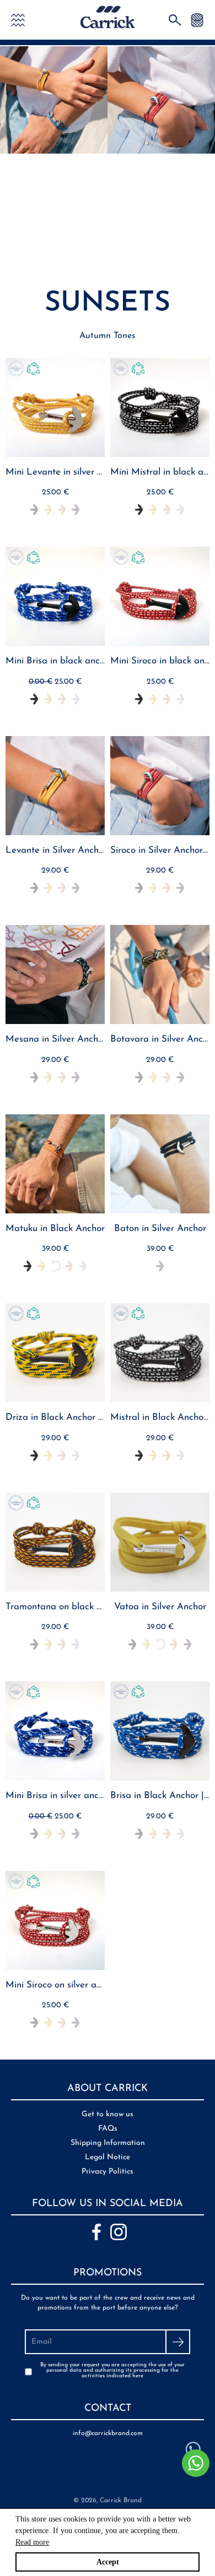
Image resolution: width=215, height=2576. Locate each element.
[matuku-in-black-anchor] (55, 1164)
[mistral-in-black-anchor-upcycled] (160, 1353)
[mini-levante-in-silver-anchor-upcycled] (55, 407)
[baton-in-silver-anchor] (160, 1164)
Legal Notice (108, 2157)
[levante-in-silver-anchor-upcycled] (55, 786)
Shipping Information (108, 2143)
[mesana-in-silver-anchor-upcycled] (55, 974)
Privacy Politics (108, 2172)
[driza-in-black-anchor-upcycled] (55, 1353)
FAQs (108, 2129)
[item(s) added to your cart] (197, 20)
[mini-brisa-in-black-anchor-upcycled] (55, 596)
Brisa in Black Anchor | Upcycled (160, 1796)
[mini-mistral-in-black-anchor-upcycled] (160, 407)
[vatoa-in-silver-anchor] (160, 1542)
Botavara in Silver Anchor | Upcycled (160, 1039)
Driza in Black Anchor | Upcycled (55, 1417)
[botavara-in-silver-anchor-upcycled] (160, 974)
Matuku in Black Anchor (55, 1229)
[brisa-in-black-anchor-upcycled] (160, 1731)
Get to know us (108, 2114)
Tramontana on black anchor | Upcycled (55, 1607)
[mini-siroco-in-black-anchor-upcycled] (160, 596)
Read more (32, 2542)
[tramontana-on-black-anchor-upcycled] (55, 1542)
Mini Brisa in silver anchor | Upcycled (55, 1796)
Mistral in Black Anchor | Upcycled (160, 1417)
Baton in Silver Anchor (160, 1229)
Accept (108, 2562)
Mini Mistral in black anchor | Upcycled (160, 472)
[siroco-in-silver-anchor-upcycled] (160, 786)
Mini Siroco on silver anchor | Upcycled (55, 1985)
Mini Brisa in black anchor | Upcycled (55, 661)
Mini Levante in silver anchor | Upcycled (55, 472)
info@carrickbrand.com (108, 2433)
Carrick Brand (121, 2501)
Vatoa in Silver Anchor (160, 1607)
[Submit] (178, 2342)
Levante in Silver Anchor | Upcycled (55, 850)
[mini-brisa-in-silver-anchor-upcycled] (55, 1731)
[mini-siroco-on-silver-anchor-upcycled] (55, 1920)
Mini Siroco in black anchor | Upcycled (160, 661)
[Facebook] (96, 2232)
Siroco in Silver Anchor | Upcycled (160, 850)
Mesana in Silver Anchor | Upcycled (55, 1039)
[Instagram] (119, 2232)
